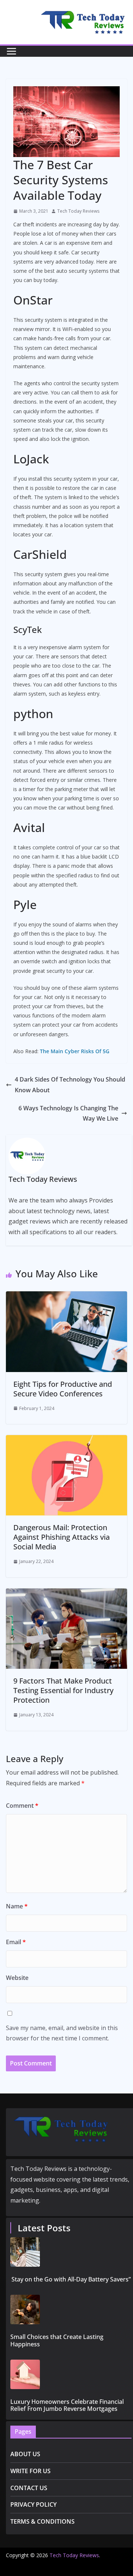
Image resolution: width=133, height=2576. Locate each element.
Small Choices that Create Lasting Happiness (57, 2340)
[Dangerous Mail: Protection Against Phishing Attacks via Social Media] (66, 1440)
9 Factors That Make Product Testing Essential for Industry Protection (63, 1690)
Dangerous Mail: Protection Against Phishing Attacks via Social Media (62, 1537)
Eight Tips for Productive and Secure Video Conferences (63, 1389)
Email (16, 1942)
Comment (22, 1806)
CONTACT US (29, 2488)
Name (17, 1906)
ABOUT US (25, 2454)
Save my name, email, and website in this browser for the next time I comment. (62, 2033)
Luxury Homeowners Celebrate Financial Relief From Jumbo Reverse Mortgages (67, 2405)
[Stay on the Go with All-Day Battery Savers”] (71, 2252)
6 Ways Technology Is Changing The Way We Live (68, 1113)
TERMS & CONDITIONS (42, 2521)
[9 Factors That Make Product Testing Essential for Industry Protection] (66, 1594)
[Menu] (11, 51)
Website (17, 1978)
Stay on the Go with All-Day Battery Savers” (71, 2279)
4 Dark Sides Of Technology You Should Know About (70, 1085)
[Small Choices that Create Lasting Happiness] (71, 2309)
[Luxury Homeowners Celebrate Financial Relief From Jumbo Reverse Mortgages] (71, 2374)
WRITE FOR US (30, 2471)
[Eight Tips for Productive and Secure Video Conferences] (66, 1296)
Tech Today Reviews (78, 211)
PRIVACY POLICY (33, 2504)
